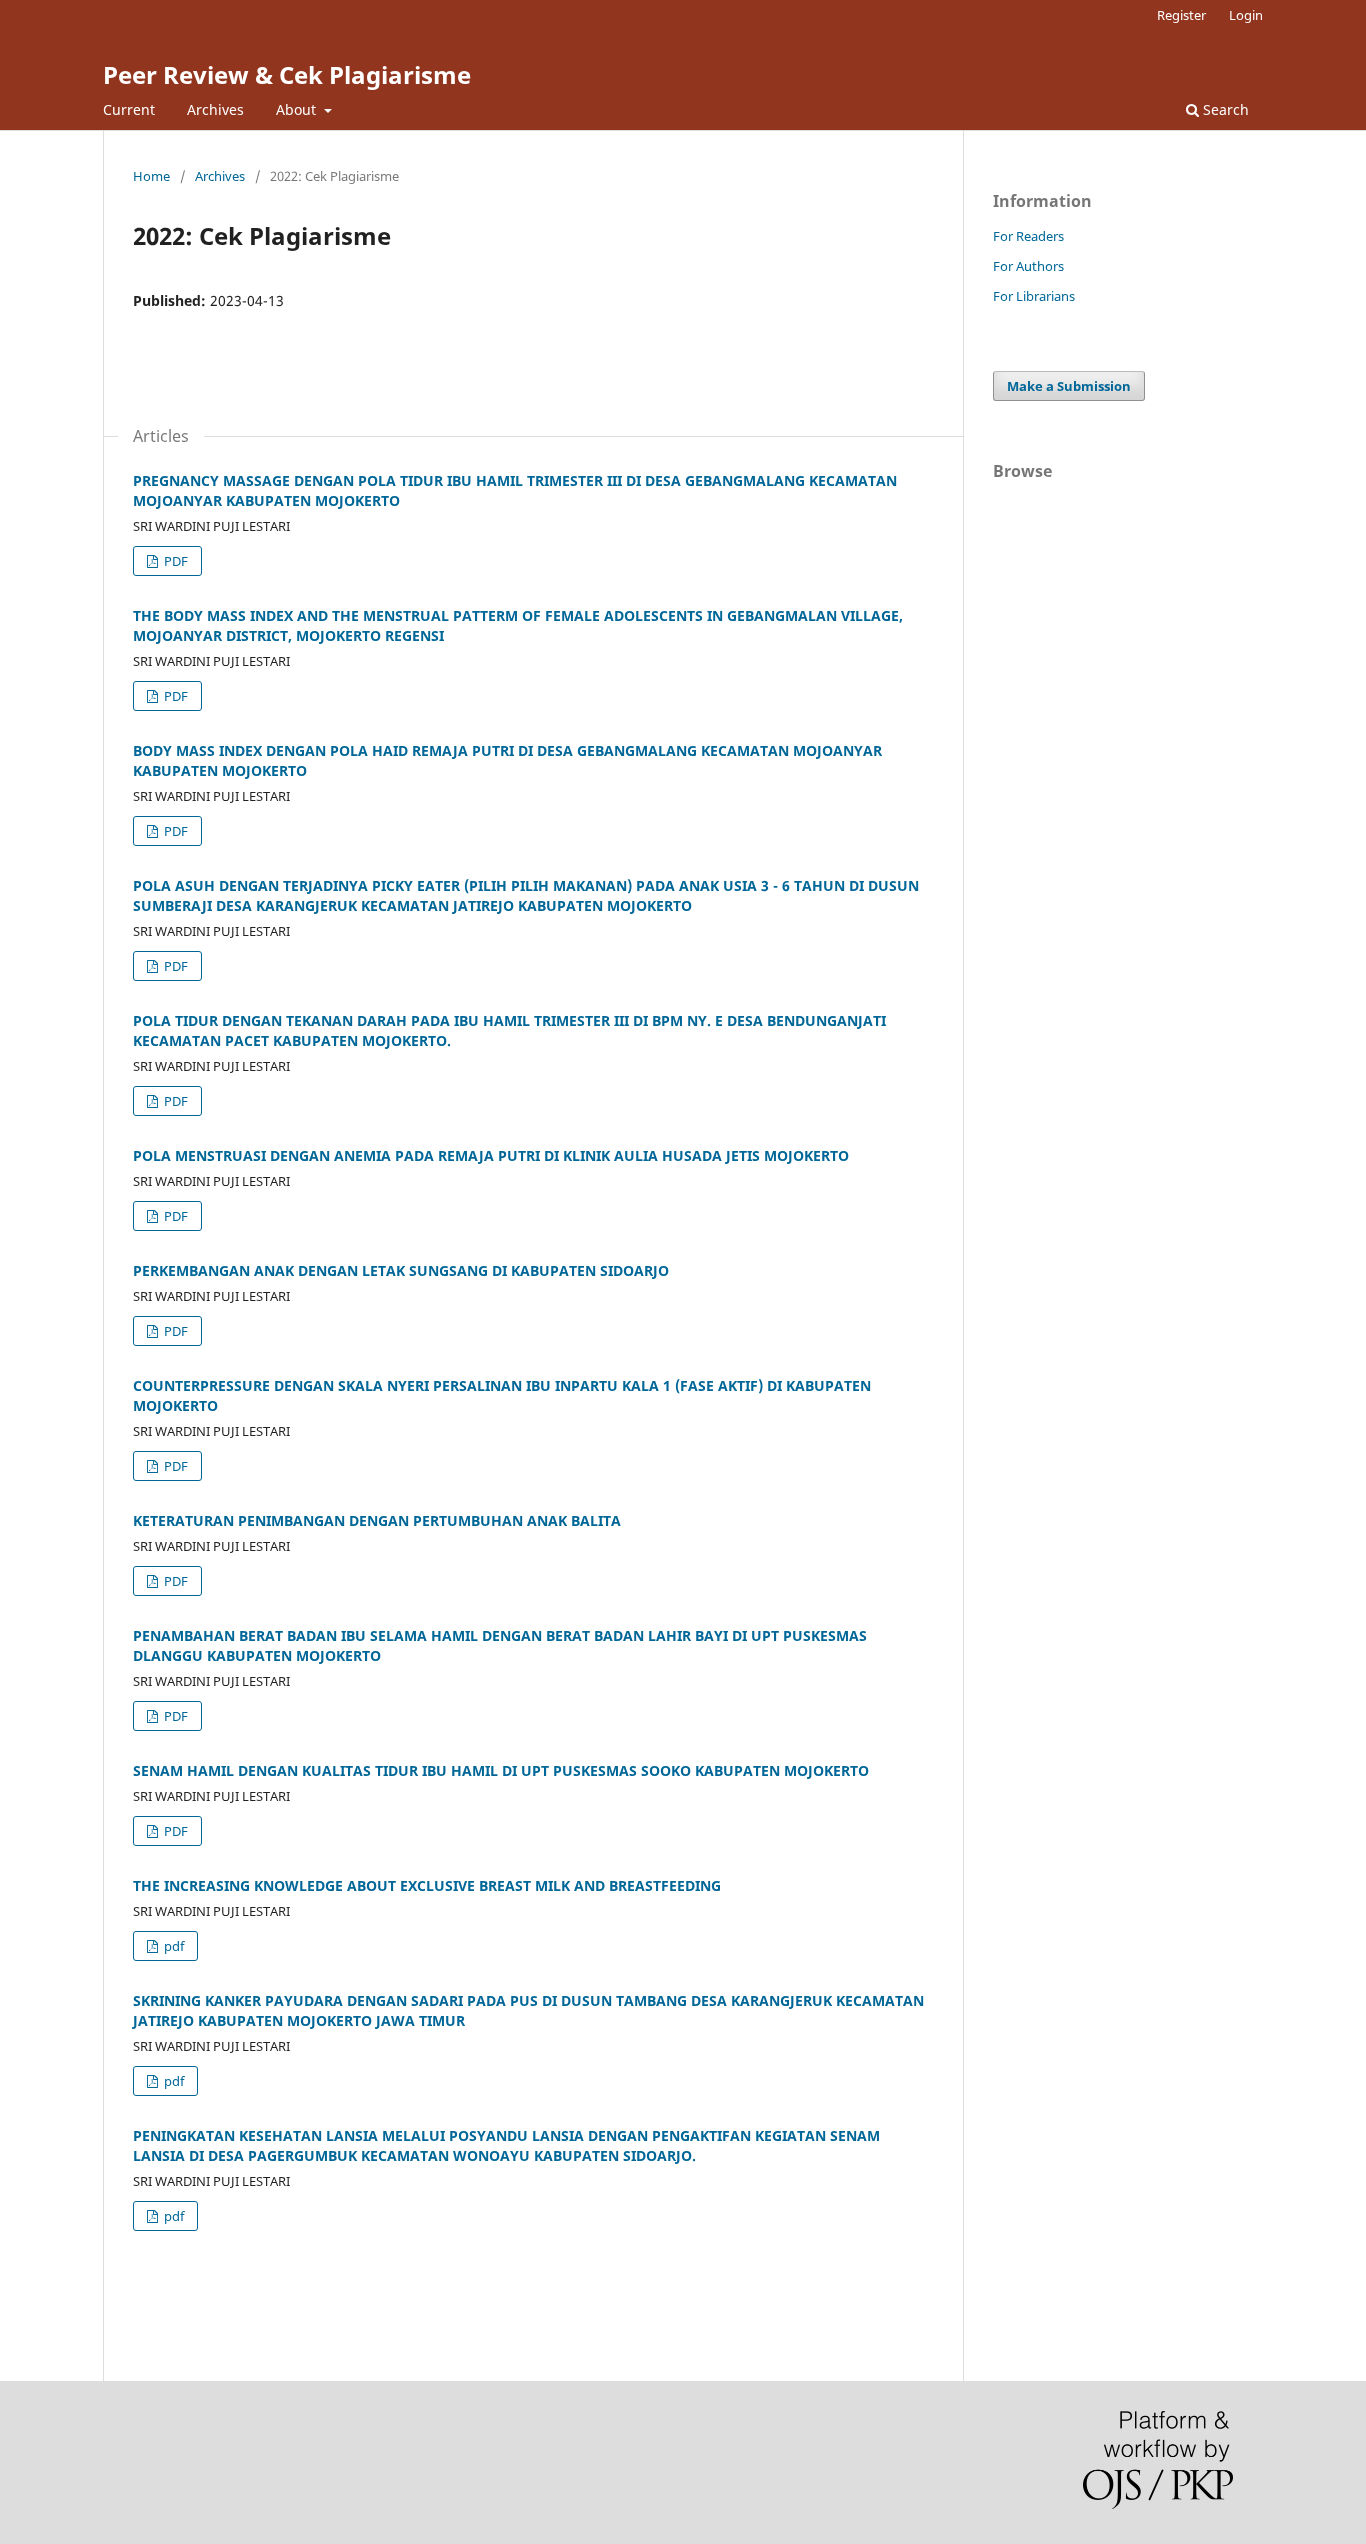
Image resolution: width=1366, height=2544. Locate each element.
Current (129, 109)
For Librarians (1034, 296)
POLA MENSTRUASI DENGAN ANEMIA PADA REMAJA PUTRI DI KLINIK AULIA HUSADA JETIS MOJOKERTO (491, 1155)
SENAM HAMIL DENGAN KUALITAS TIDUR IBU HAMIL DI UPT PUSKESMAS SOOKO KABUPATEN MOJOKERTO (501, 1770)
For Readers (1028, 236)
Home (151, 176)
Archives (215, 109)
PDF (174, 561)
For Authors (1028, 266)
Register (1181, 15)
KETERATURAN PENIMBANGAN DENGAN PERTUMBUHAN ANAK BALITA (377, 1520)
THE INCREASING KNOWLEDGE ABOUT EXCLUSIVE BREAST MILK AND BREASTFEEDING (427, 1885)
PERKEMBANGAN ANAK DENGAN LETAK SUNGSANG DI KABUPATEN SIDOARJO (401, 1270)
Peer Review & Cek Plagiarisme (287, 74)
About (298, 109)
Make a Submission (1069, 386)
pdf (172, 1946)
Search (1224, 109)
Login (1246, 15)
